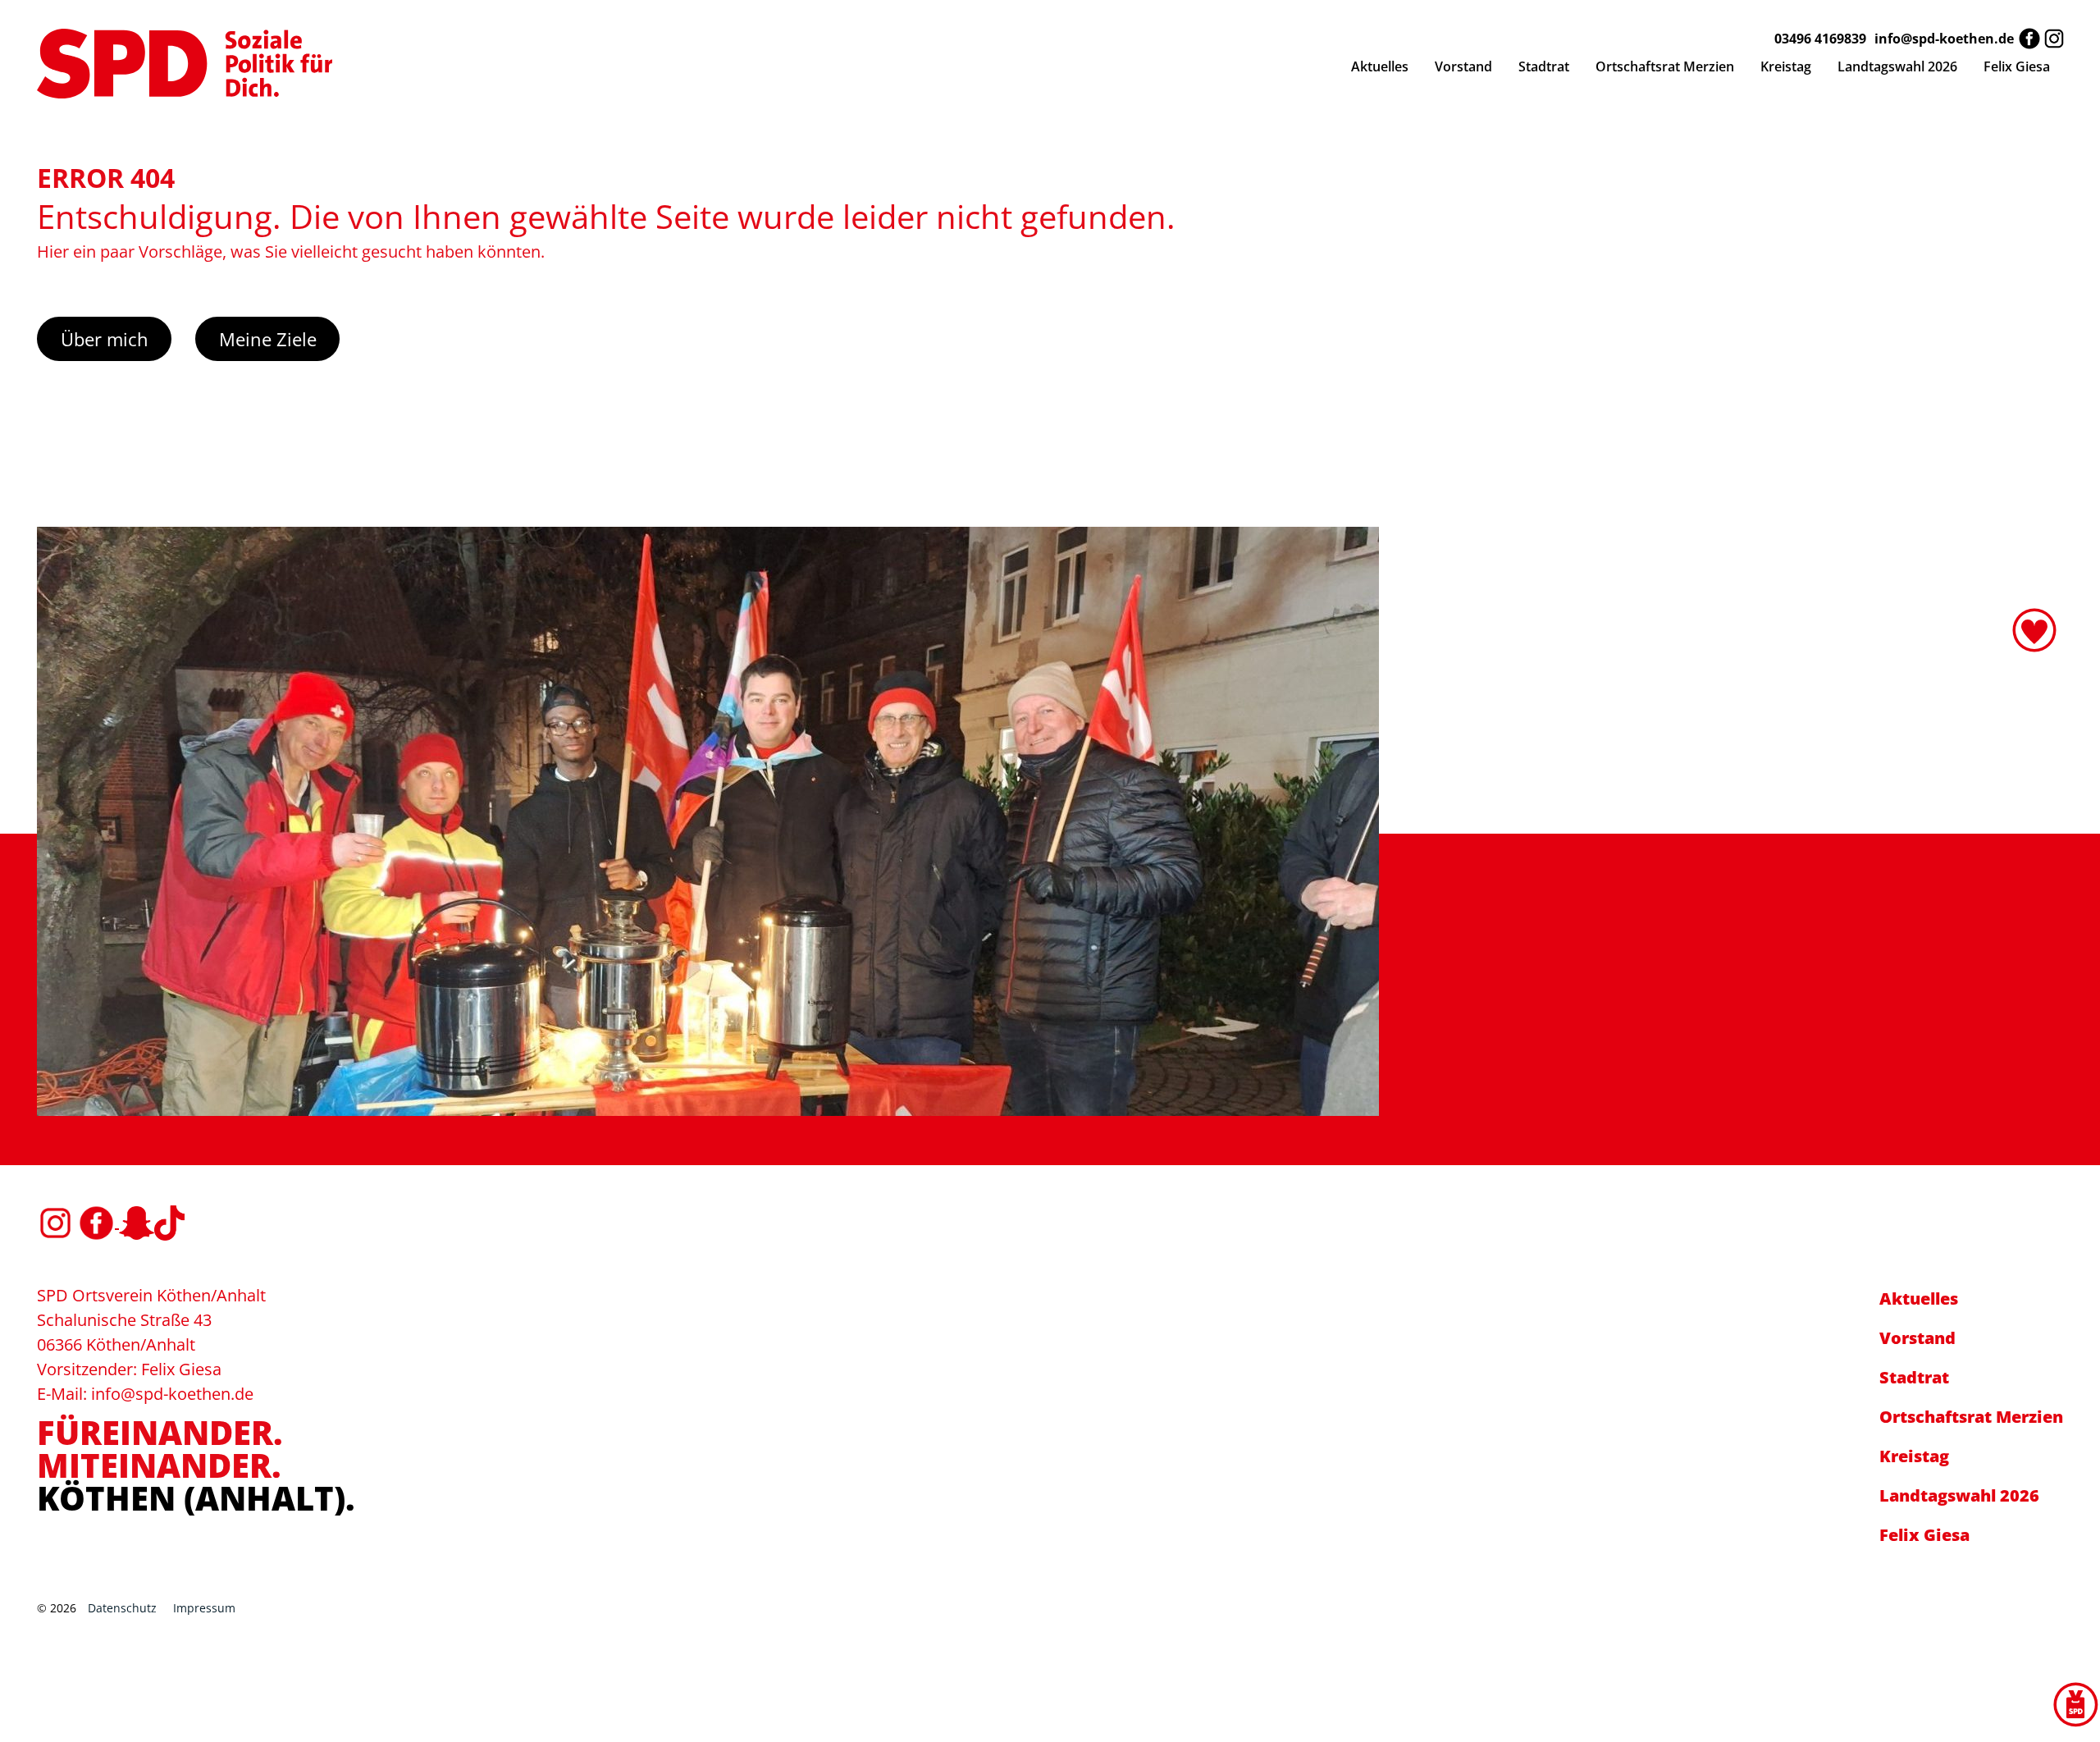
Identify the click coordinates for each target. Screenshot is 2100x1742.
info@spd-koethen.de (1944, 39)
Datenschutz (122, 1608)
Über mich (105, 339)
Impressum (204, 1608)
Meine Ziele (268, 339)
